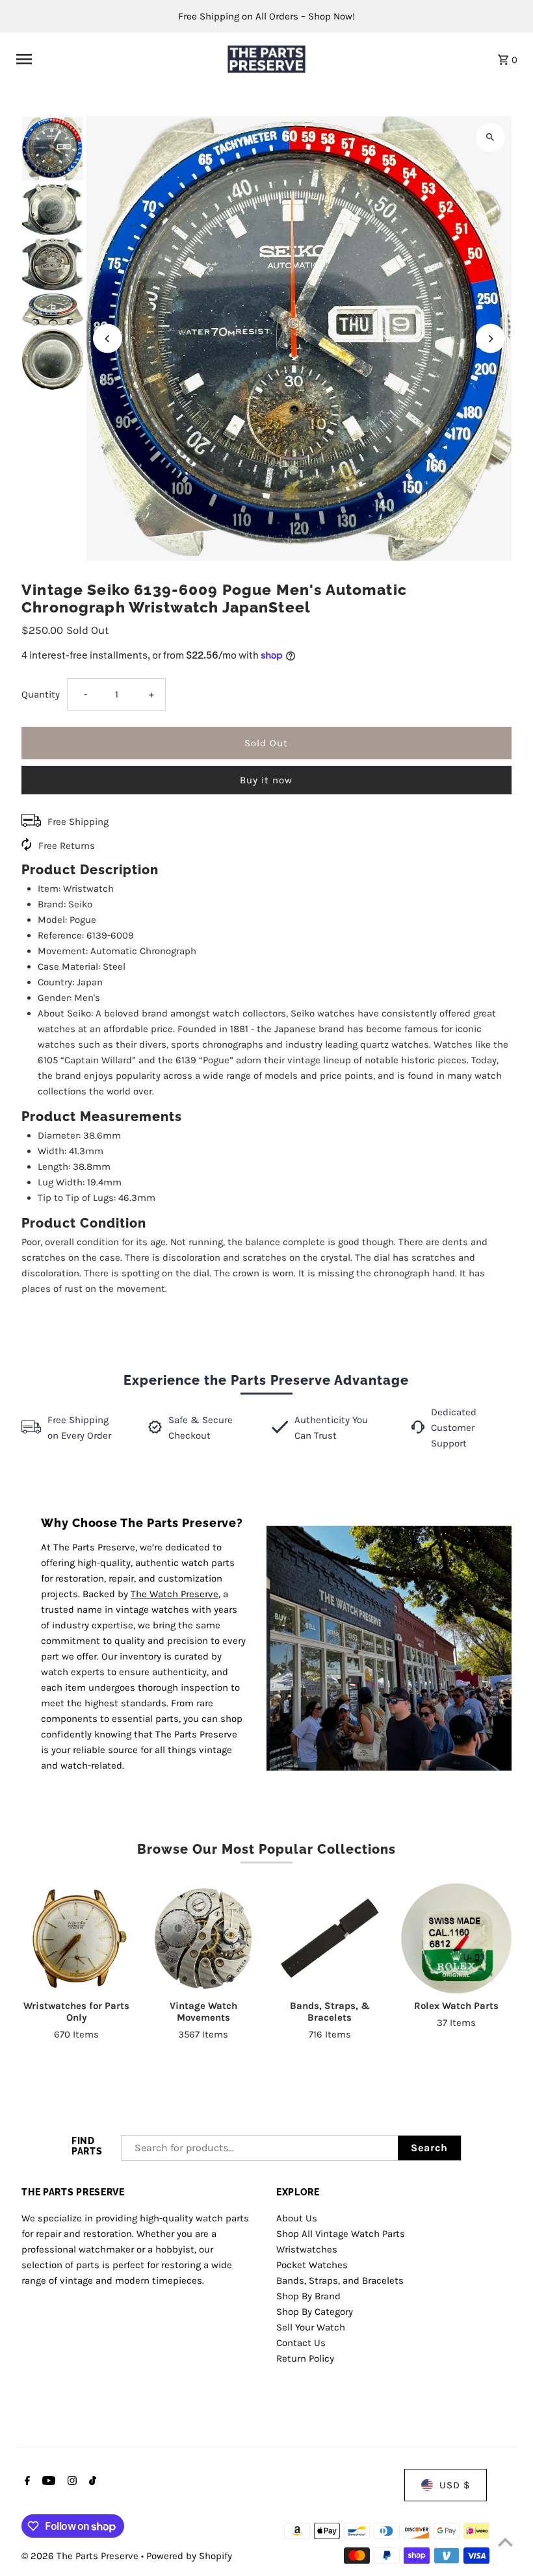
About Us (297, 2218)
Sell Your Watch (311, 2327)
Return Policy (305, 2358)
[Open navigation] (113, 59)
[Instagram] (71, 2482)
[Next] (490, 339)
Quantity (41, 694)
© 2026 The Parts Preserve (81, 2556)
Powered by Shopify (189, 2556)
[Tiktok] (91, 2482)
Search (429, 2148)
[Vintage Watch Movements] (203, 1938)
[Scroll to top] (505, 2542)
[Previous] (108, 339)
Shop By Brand (308, 2296)
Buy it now (266, 780)
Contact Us (301, 2343)
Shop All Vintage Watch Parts (341, 2234)
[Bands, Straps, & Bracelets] (330, 1938)
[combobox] (260, 2148)
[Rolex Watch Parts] (456, 1938)
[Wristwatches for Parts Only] (77, 1938)
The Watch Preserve (175, 1594)
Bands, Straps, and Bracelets (340, 2280)
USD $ (455, 2485)
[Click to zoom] (490, 137)
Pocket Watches (312, 2265)
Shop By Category (315, 2312)
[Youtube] (47, 2482)
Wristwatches (307, 2249)
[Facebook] (26, 2482)
